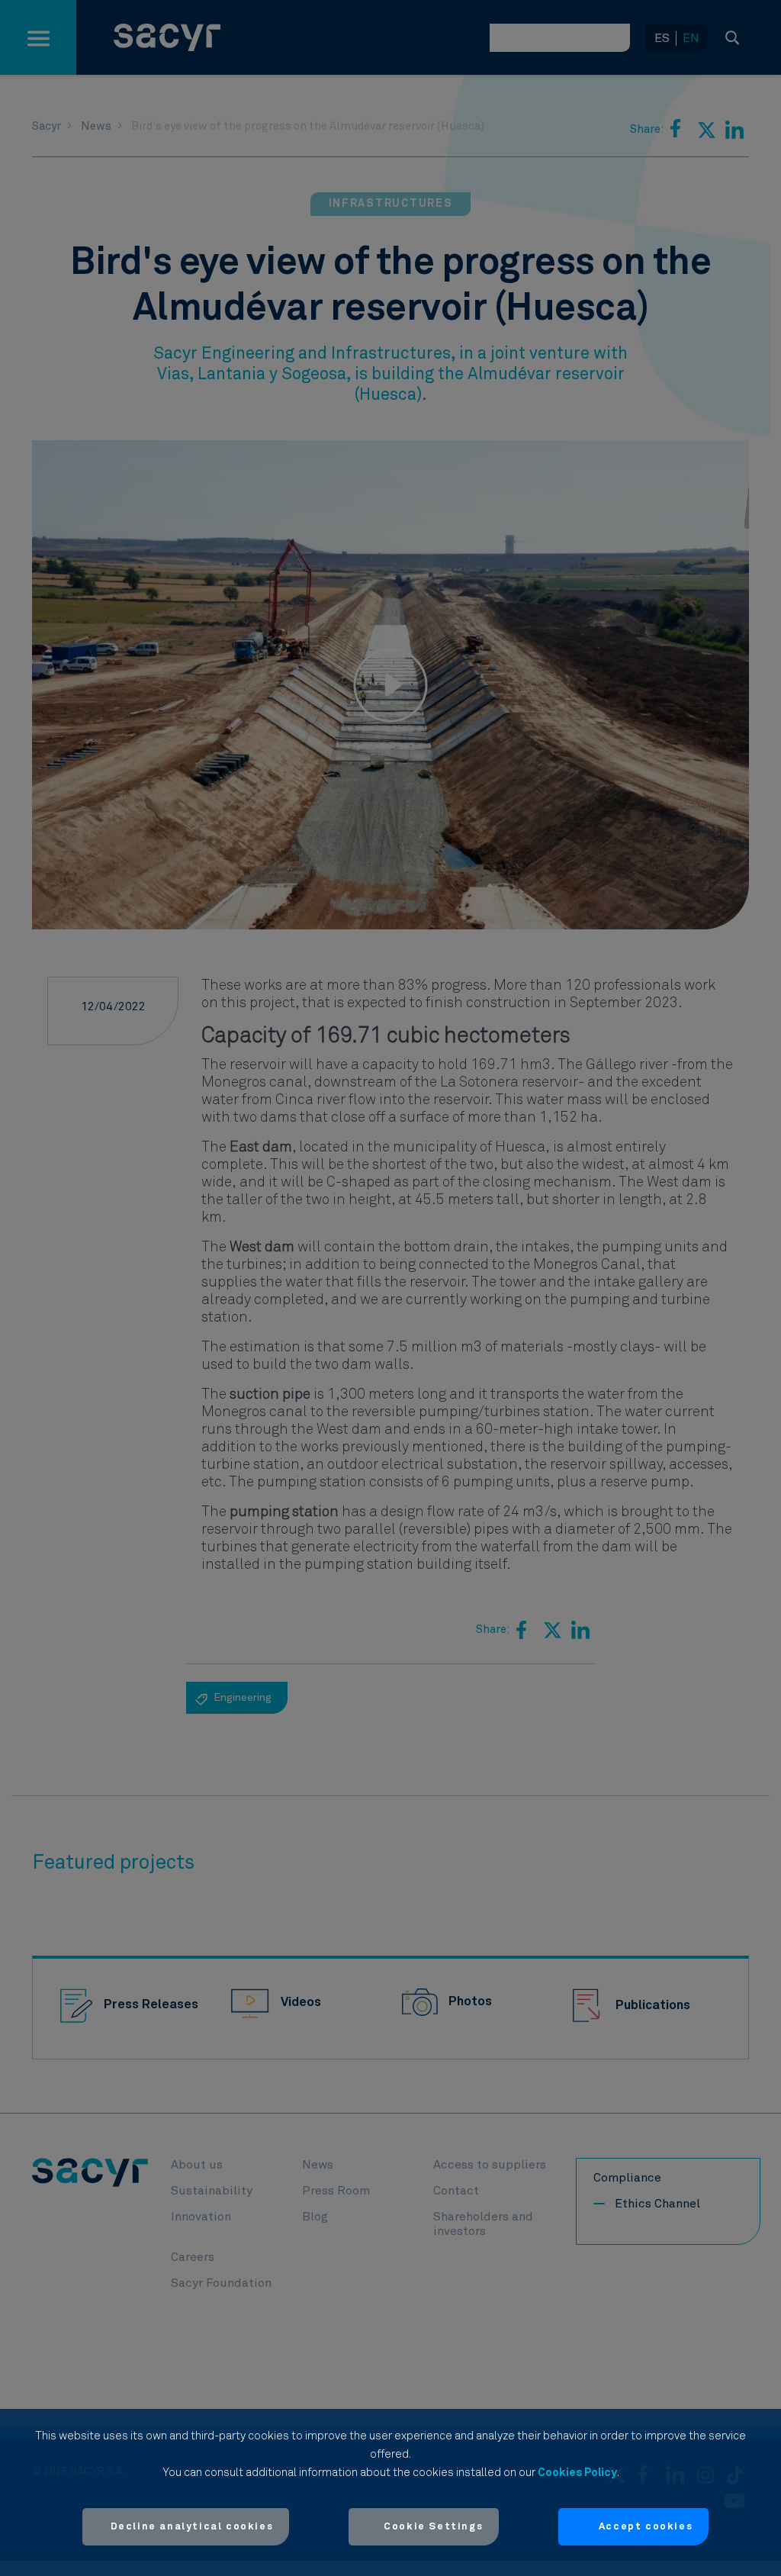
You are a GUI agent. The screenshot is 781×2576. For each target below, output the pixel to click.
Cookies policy (577, 2473)
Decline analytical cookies (192, 2527)
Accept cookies (646, 2527)
